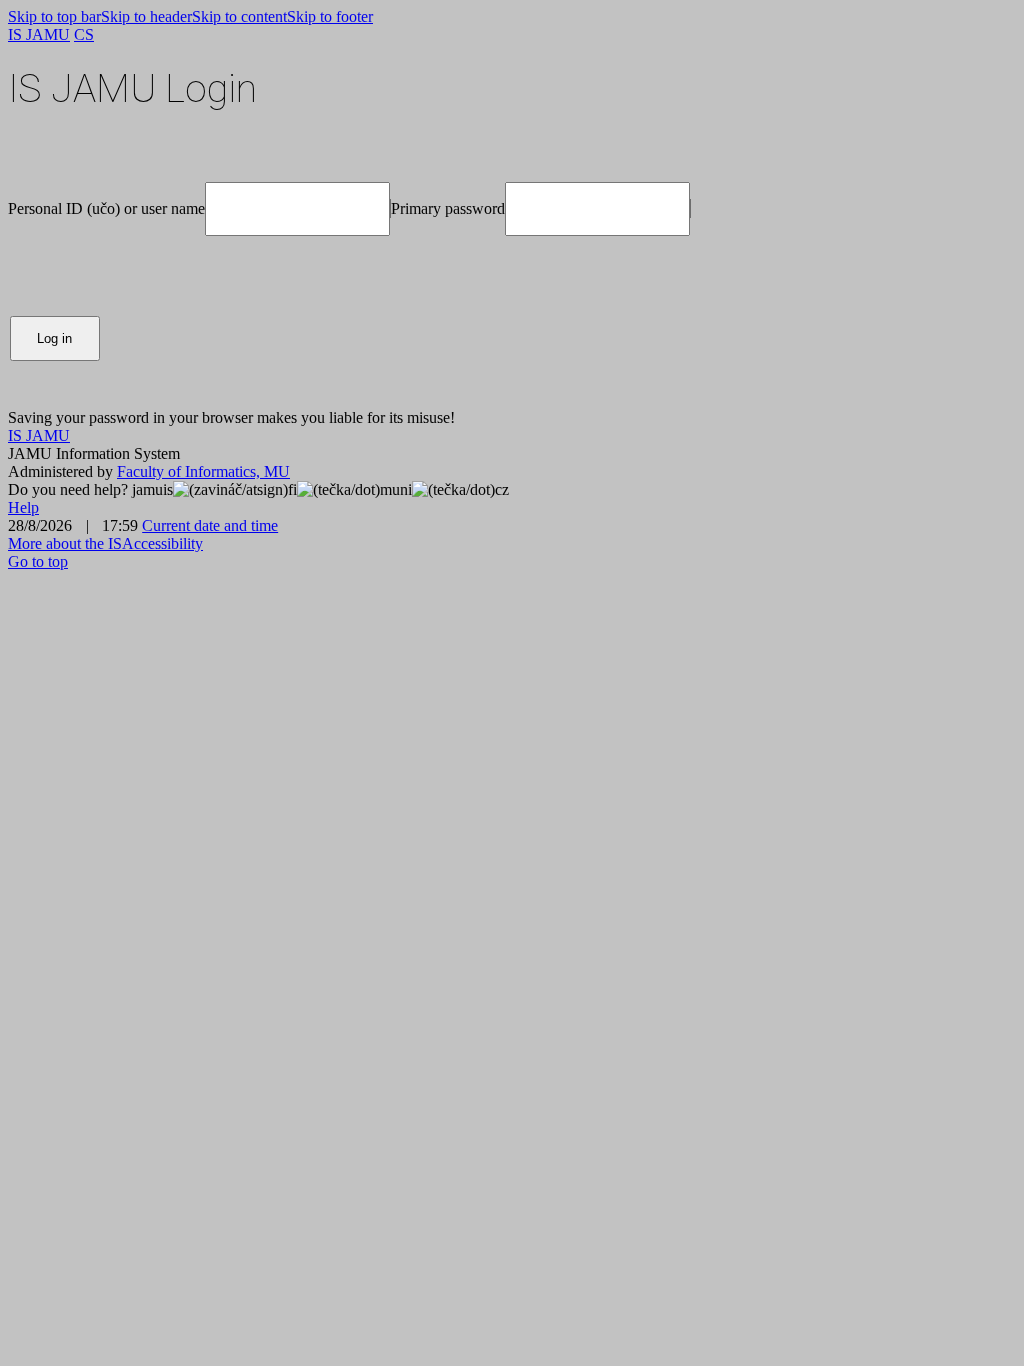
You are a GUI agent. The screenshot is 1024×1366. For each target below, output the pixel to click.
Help (23, 507)
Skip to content (239, 16)
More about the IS (65, 543)
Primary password (448, 208)
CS (84, 34)
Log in (54, 338)
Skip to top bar (54, 16)
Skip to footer (330, 16)
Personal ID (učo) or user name (106, 208)
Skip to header (146, 16)
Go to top (38, 561)
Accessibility (162, 543)
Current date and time (210, 525)
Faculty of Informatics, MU (203, 471)
